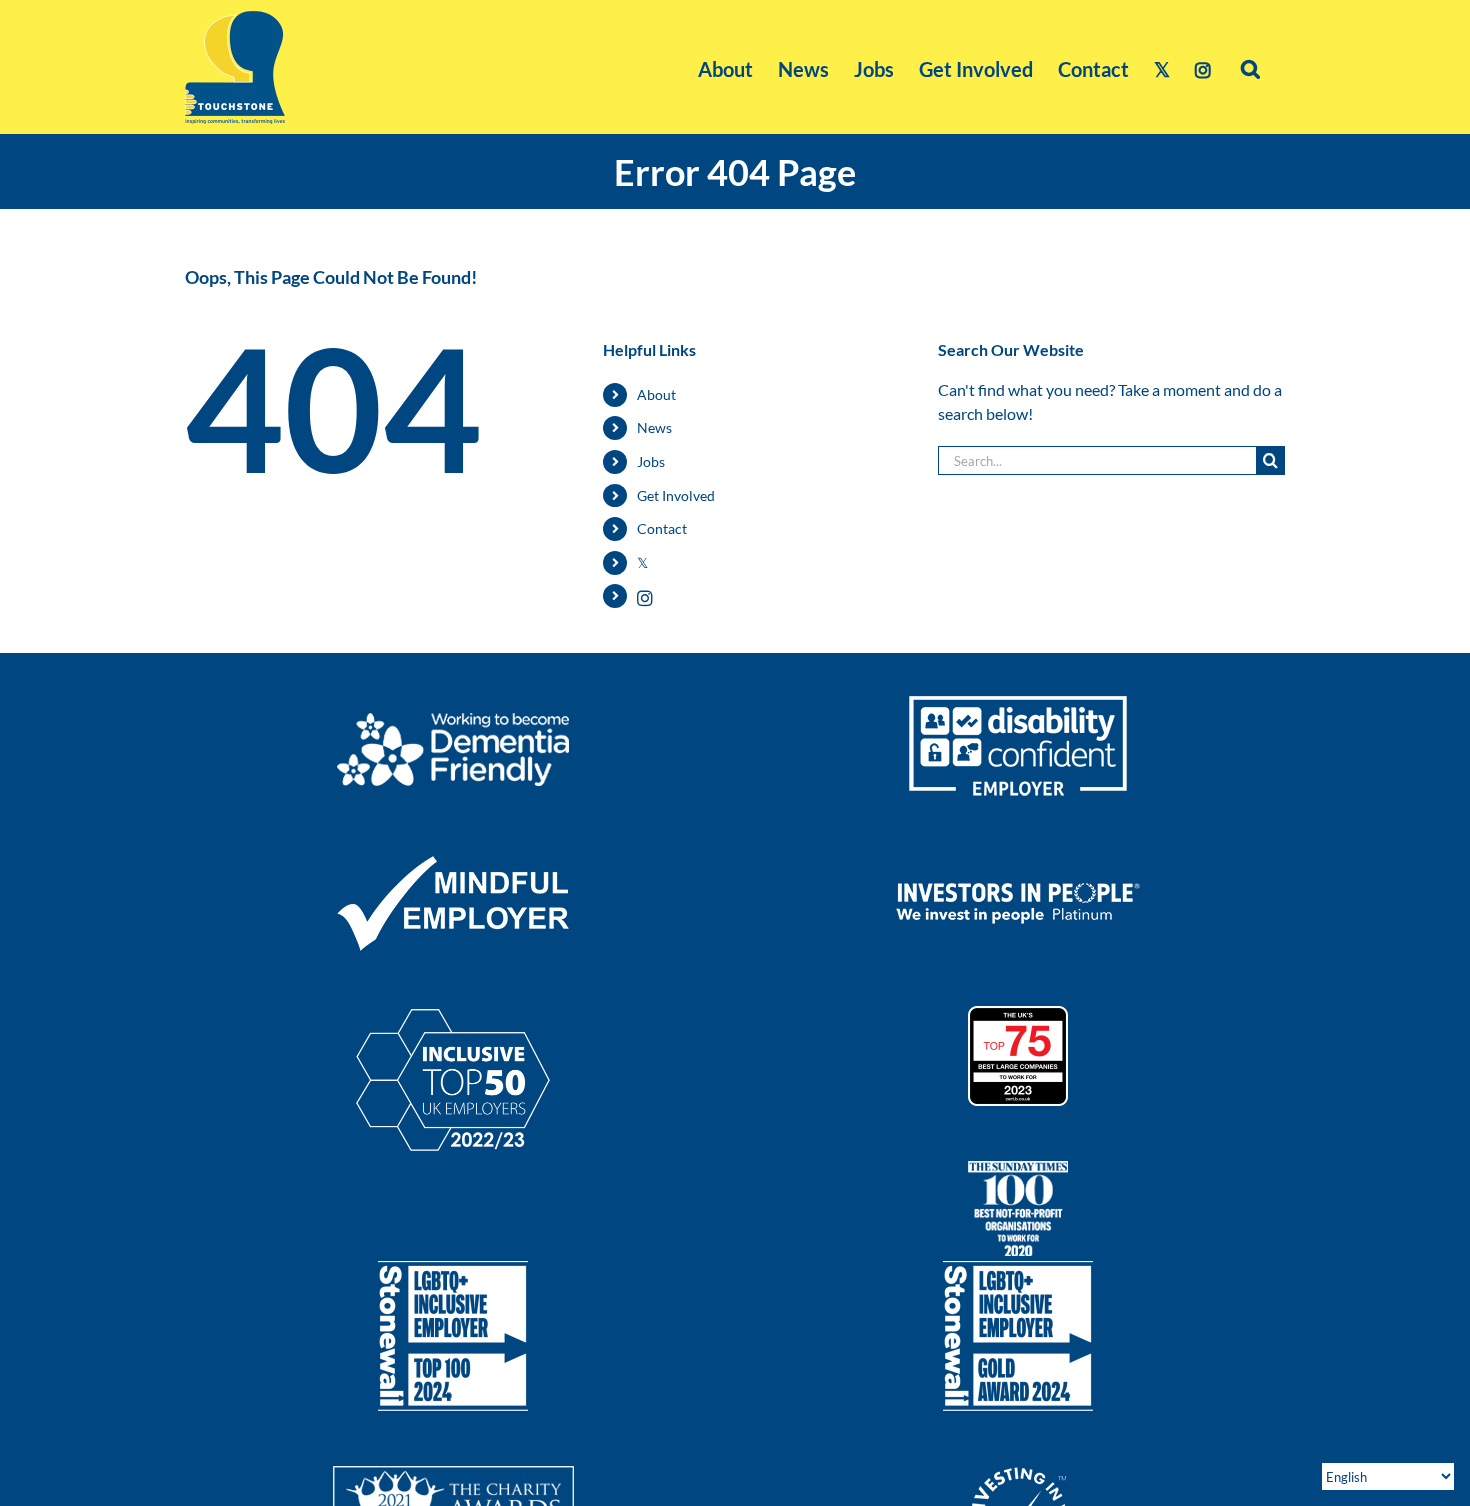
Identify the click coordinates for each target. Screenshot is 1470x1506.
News (654, 427)
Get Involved (676, 495)
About (656, 394)
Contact (662, 528)
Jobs (651, 461)
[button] (1250, 67)
